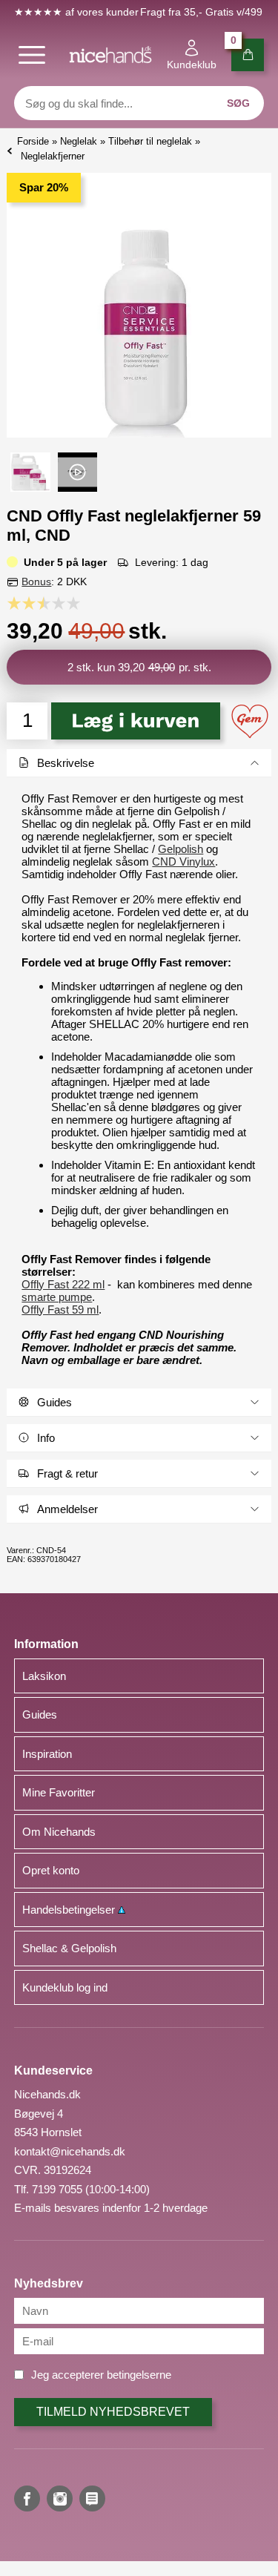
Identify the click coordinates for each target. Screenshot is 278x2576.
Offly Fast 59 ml (60, 1310)
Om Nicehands (59, 1832)
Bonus (36, 582)
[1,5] (25, 603)
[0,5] (10, 603)
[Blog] (92, 2498)
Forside (33, 141)
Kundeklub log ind (65, 1987)
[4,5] (70, 603)
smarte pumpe (57, 1297)
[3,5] (55, 603)
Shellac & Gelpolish (69, 1948)
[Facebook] (27, 2498)
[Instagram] (60, 2498)
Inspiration (47, 1754)
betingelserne (139, 2375)
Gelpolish (181, 849)
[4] (62, 603)
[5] (77, 603)
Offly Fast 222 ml (63, 1284)
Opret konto (51, 1870)
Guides (40, 1714)
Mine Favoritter (59, 1792)
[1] (18, 603)
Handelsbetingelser (70, 1910)
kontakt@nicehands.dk (70, 2151)
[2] (33, 603)
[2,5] (40, 603)
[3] (47, 603)
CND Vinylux (183, 862)
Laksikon (44, 1676)
